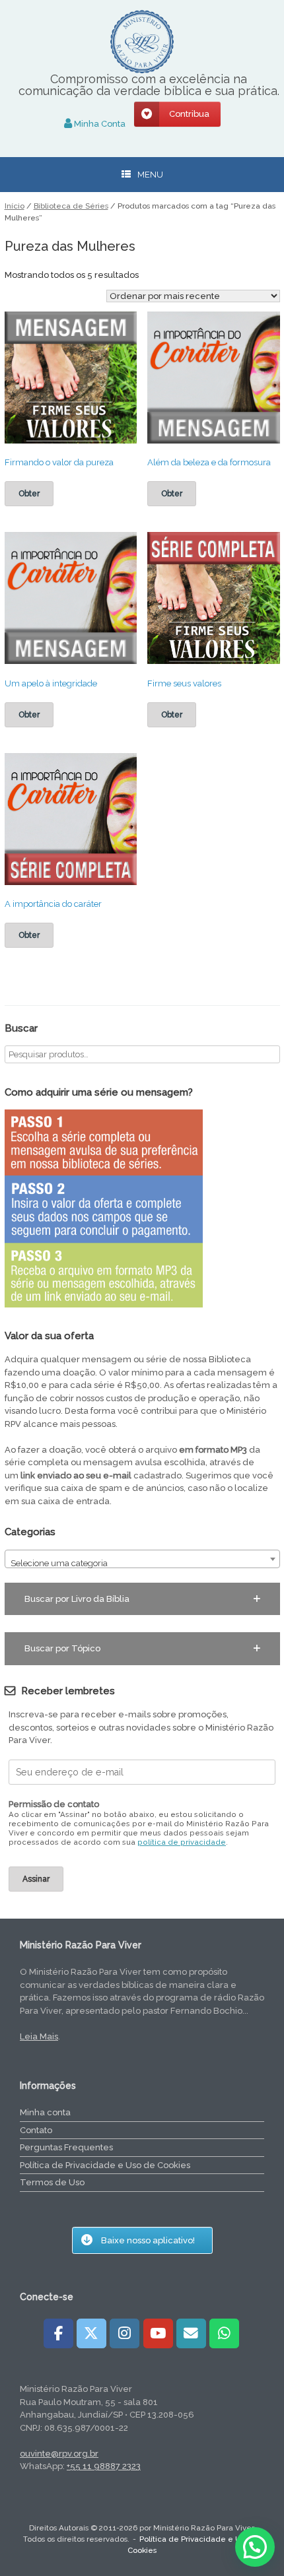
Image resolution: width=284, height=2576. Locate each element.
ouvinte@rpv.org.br (59, 2454)
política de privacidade (182, 1842)
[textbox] (142, 1564)
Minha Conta (99, 124)
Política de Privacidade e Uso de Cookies (105, 2165)
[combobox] (142, 1559)
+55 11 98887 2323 (104, 2466)
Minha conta (45, 2112)
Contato (36, 2130)
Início (15, 206)
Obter (29, 494)
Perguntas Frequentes (66, 2147)
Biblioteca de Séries (71, 206)
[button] (142, 1599)
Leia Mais (39, 2036)
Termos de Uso (52, 2182)
